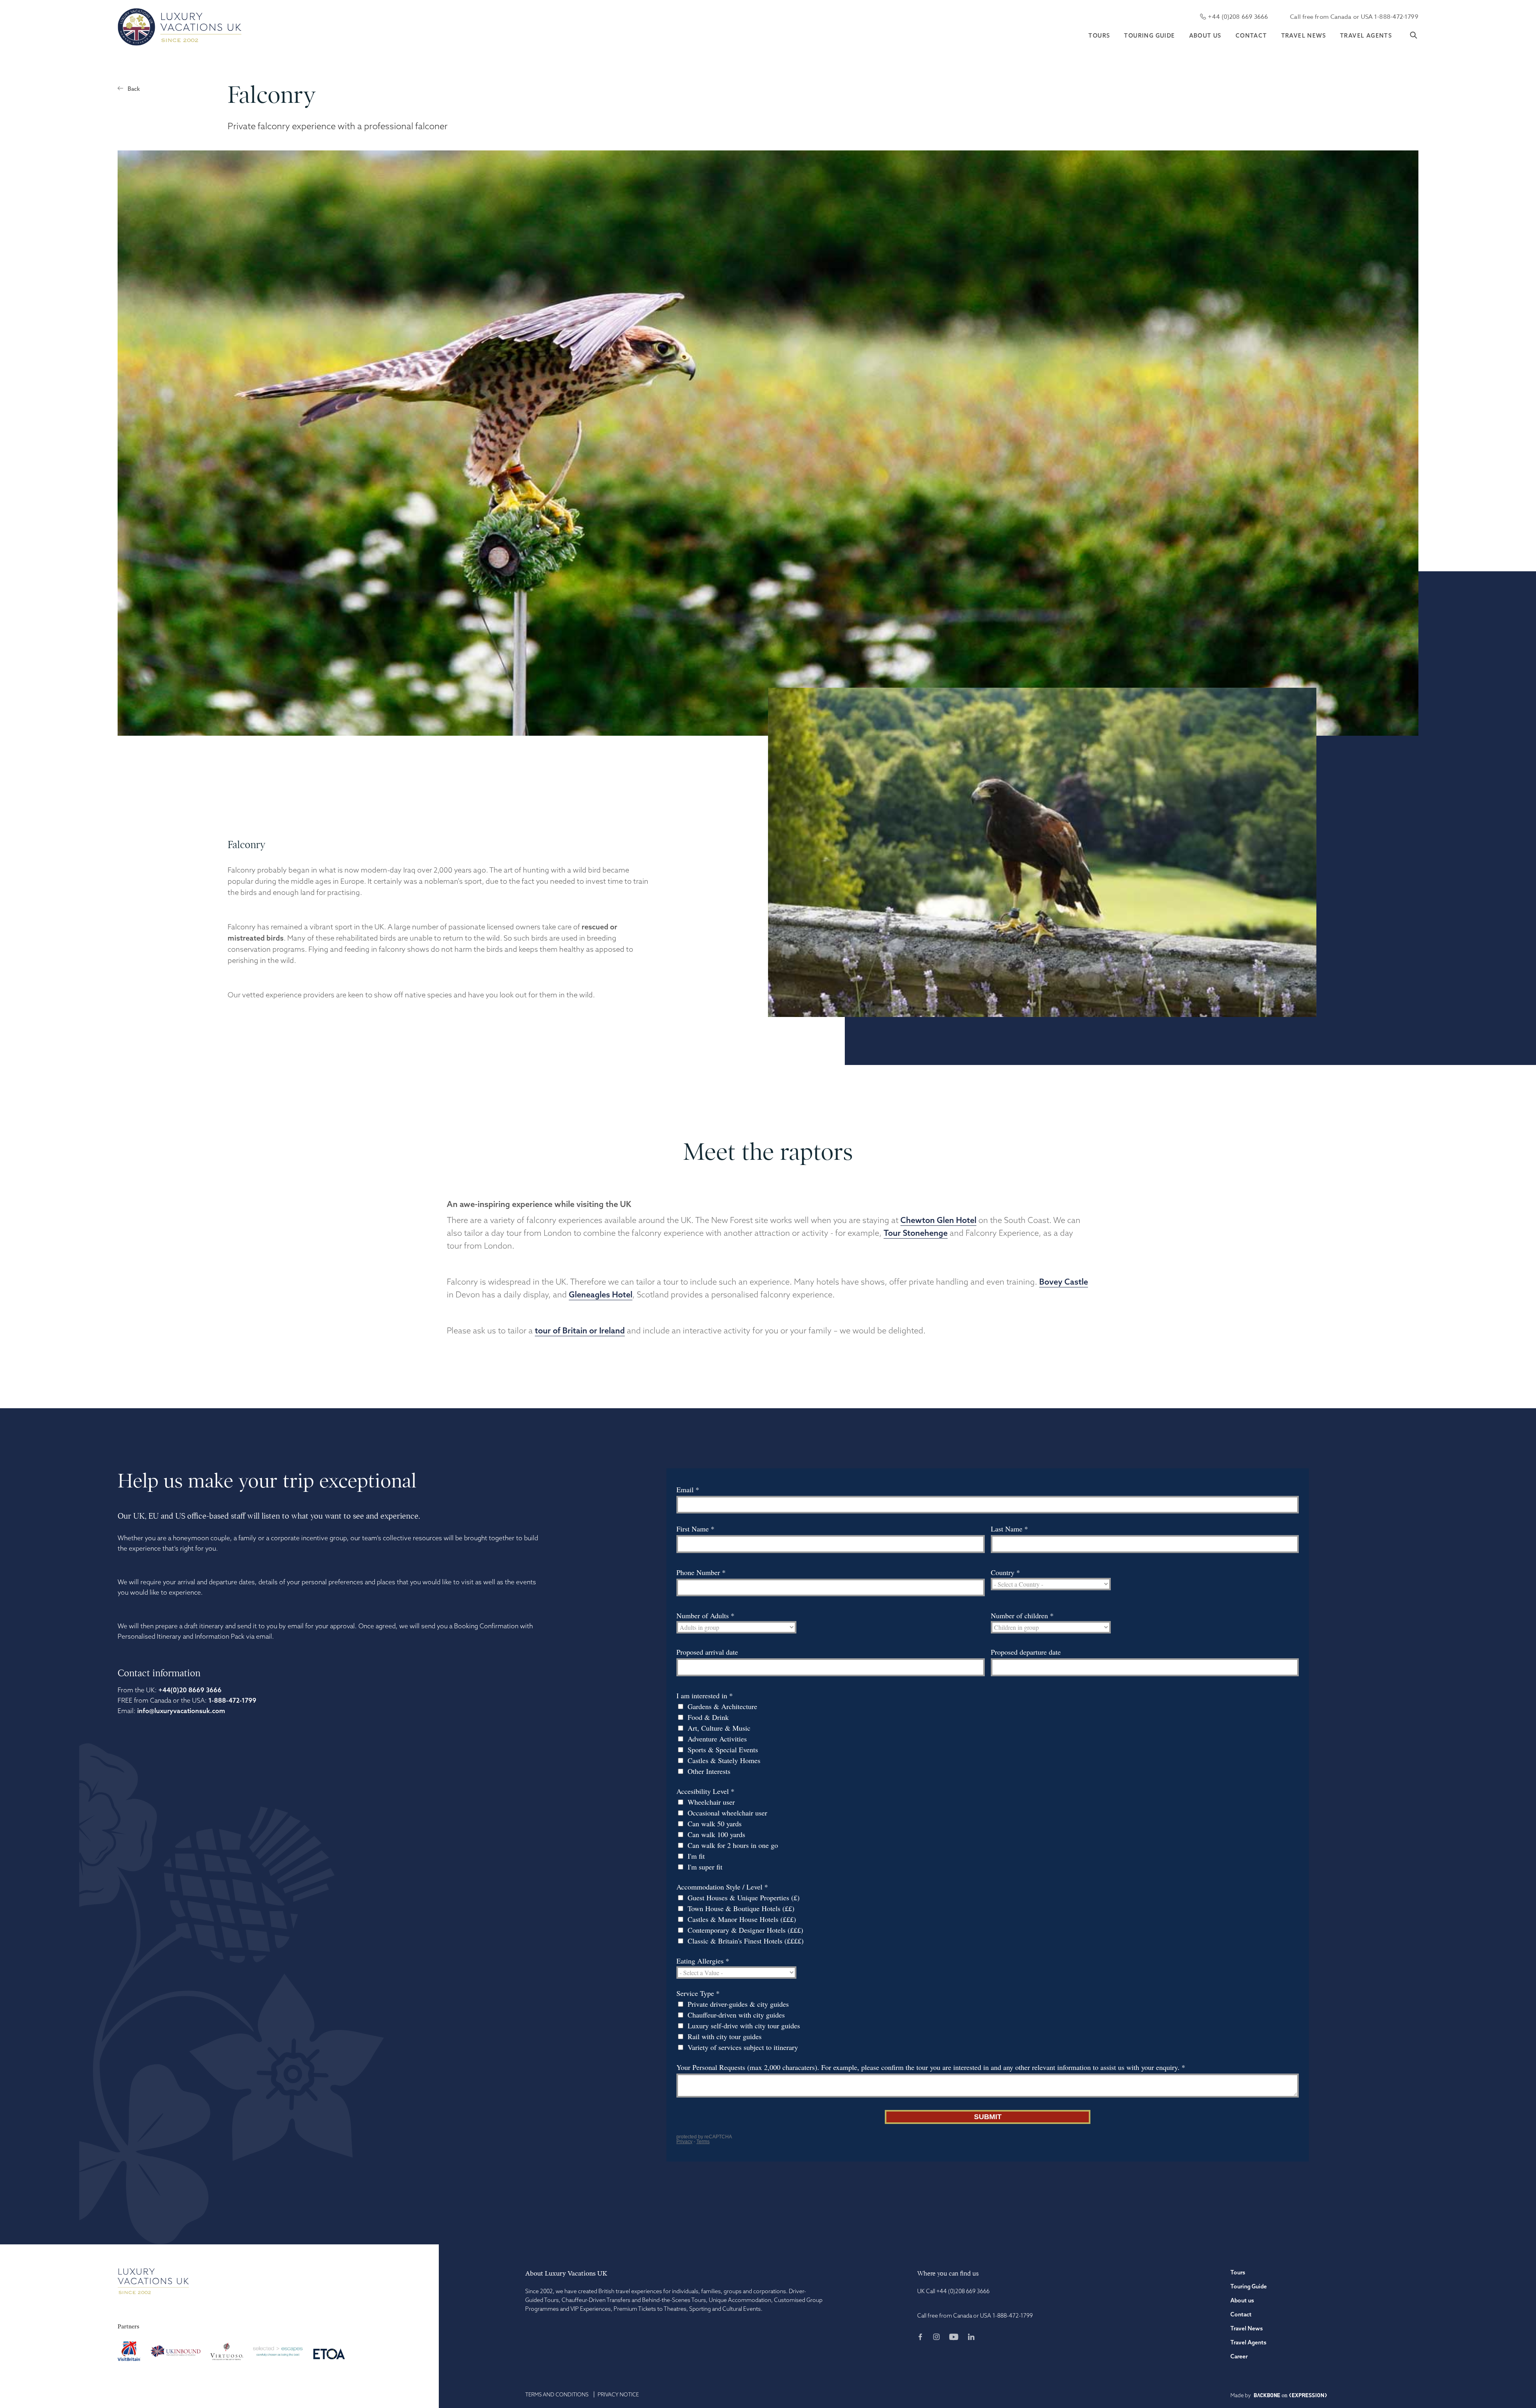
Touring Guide (1149, 36)
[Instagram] (940, 2338)
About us (1205, 36)
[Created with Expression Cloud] (1308, 2396)
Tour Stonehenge (916, 1233)
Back (134, 89)
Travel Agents (1366, 36)
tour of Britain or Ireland (580, 1330)
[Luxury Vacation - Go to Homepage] (180, 27)
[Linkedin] (971, 2338)
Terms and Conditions (557, 2394)
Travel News (1304, 36)
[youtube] (958, 2338)
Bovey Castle (1064, 1282)
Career (1239, 2356)
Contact (1251, 36)
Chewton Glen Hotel (938, 1220)
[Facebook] (924, 2338)
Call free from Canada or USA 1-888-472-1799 (1354, 17)
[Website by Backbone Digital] (1267, 2396)
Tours (1099, 36)
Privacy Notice (618, 2394)
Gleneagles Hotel (601, 1294)
